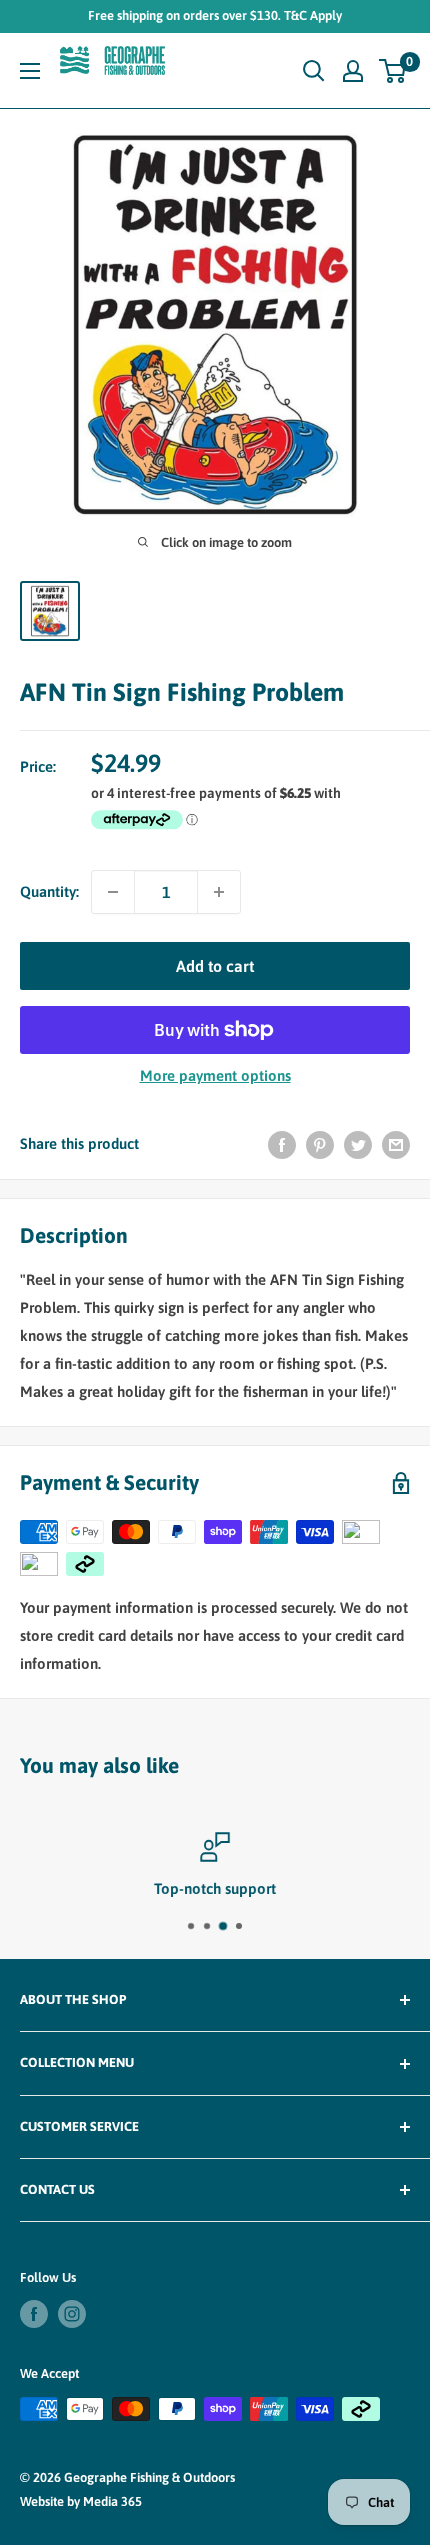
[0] (393, 71)
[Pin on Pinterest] (320, 1144)
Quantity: (49, 891)
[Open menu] (30, 71)
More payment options (215, 1075)
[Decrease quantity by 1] (113, 892)
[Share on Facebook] (282, 1144)
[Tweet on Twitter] (358, 1144)
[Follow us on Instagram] (72, 2314)
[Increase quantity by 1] (219, 892)
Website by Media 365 (81, 2501)
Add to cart (215, 966)
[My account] (353, 71)
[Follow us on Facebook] (34, 2314)
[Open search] (314, 71)
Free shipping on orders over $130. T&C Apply (215, 15)
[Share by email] (396, 1144)
